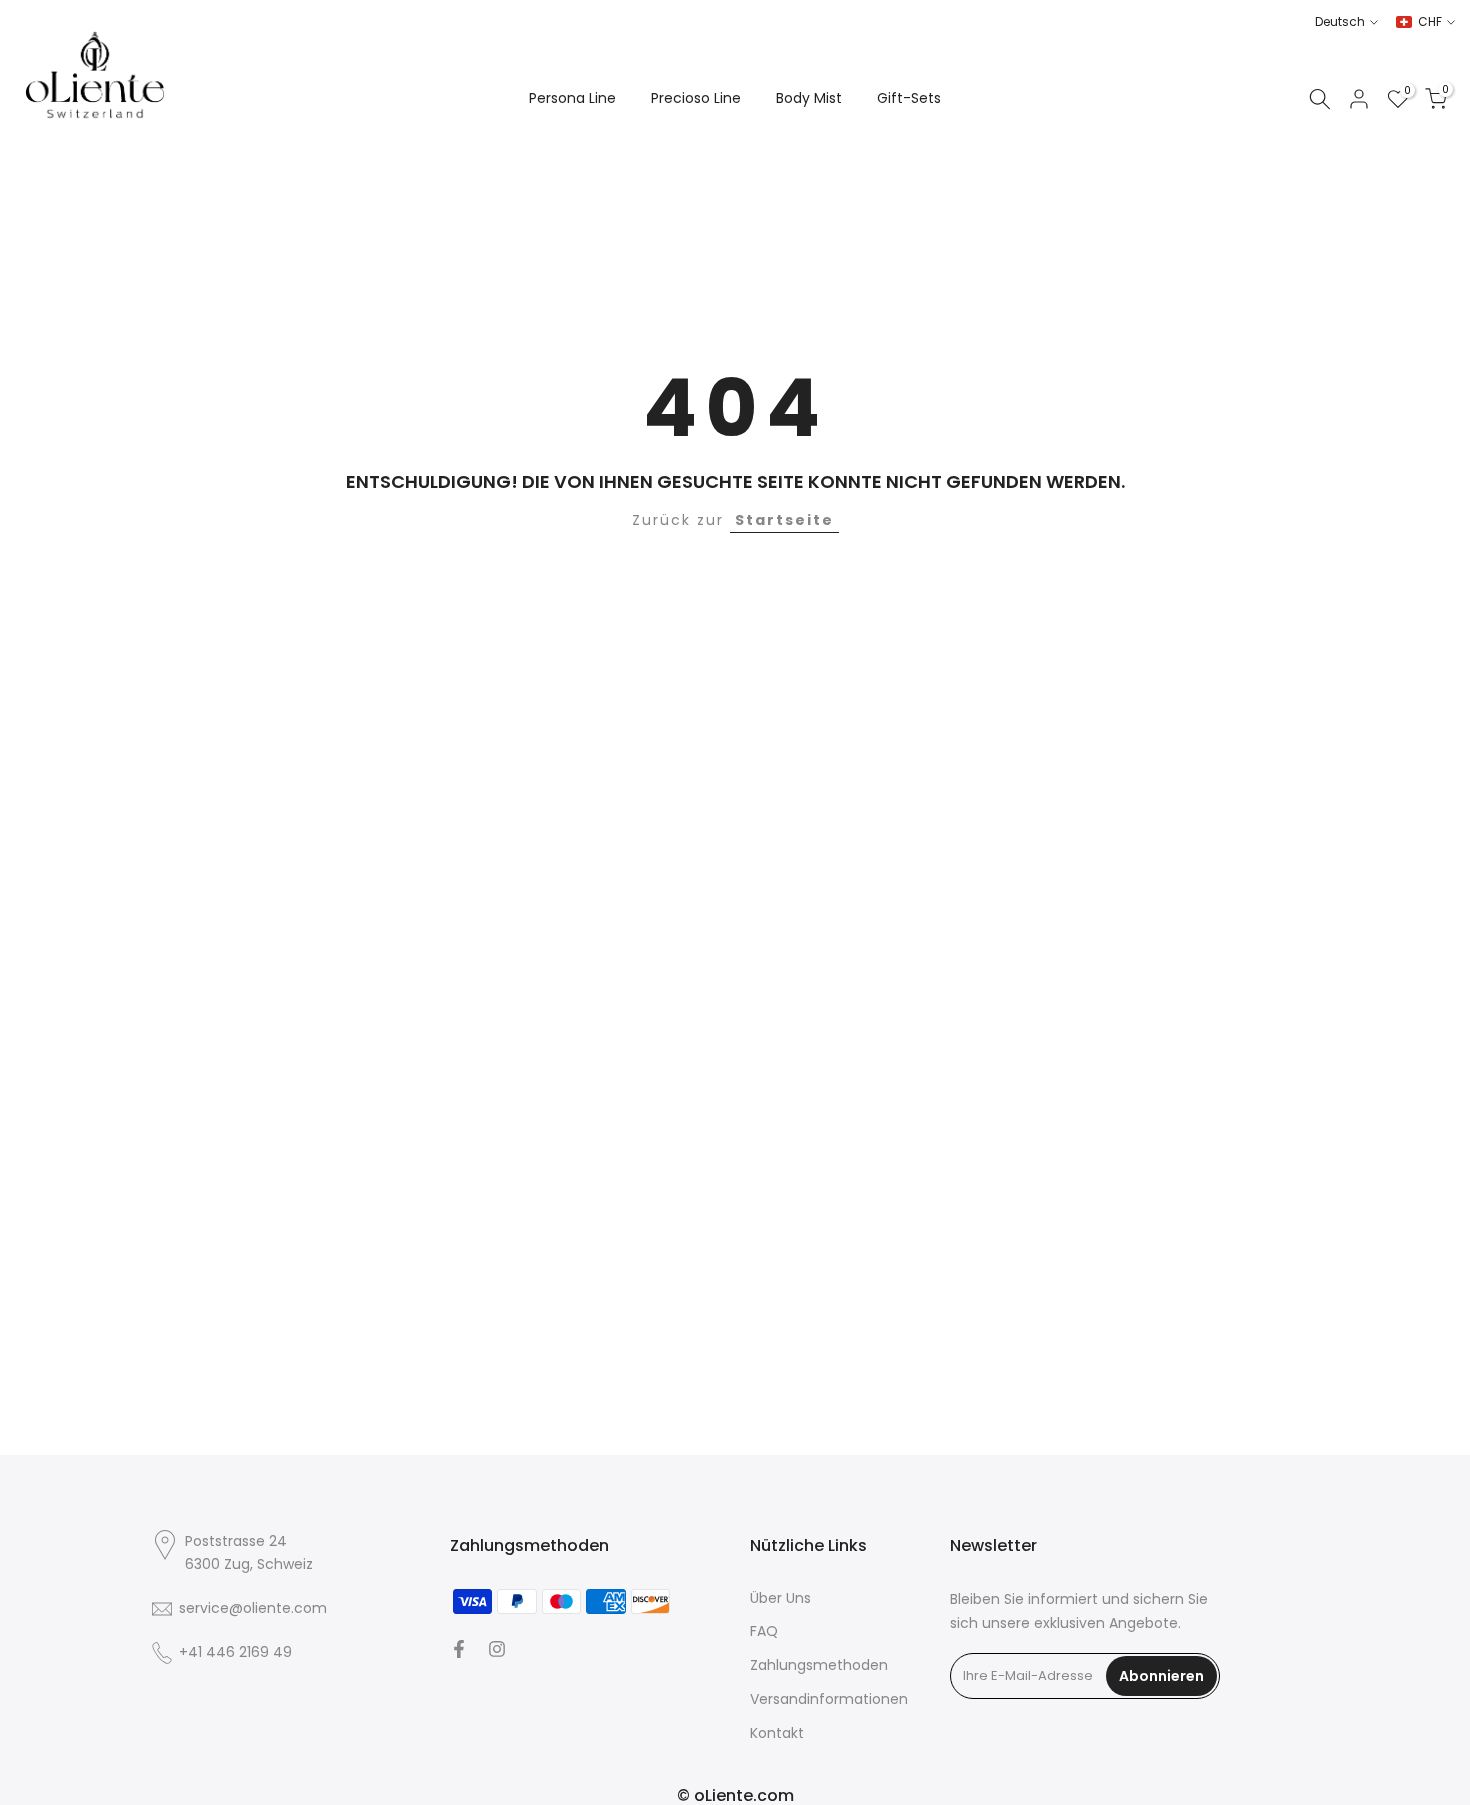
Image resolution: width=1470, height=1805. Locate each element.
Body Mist (809, 98)
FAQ (764, 1631)
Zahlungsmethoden (819, 1665)
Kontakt (777, 1733)
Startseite (784, 520)
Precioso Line (696, 98)
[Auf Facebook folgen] (459, 1649)
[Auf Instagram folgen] (497, 1649)
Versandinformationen (829, 1699)
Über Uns (780, 1598)
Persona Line (572, 98)
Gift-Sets (909, 98)
